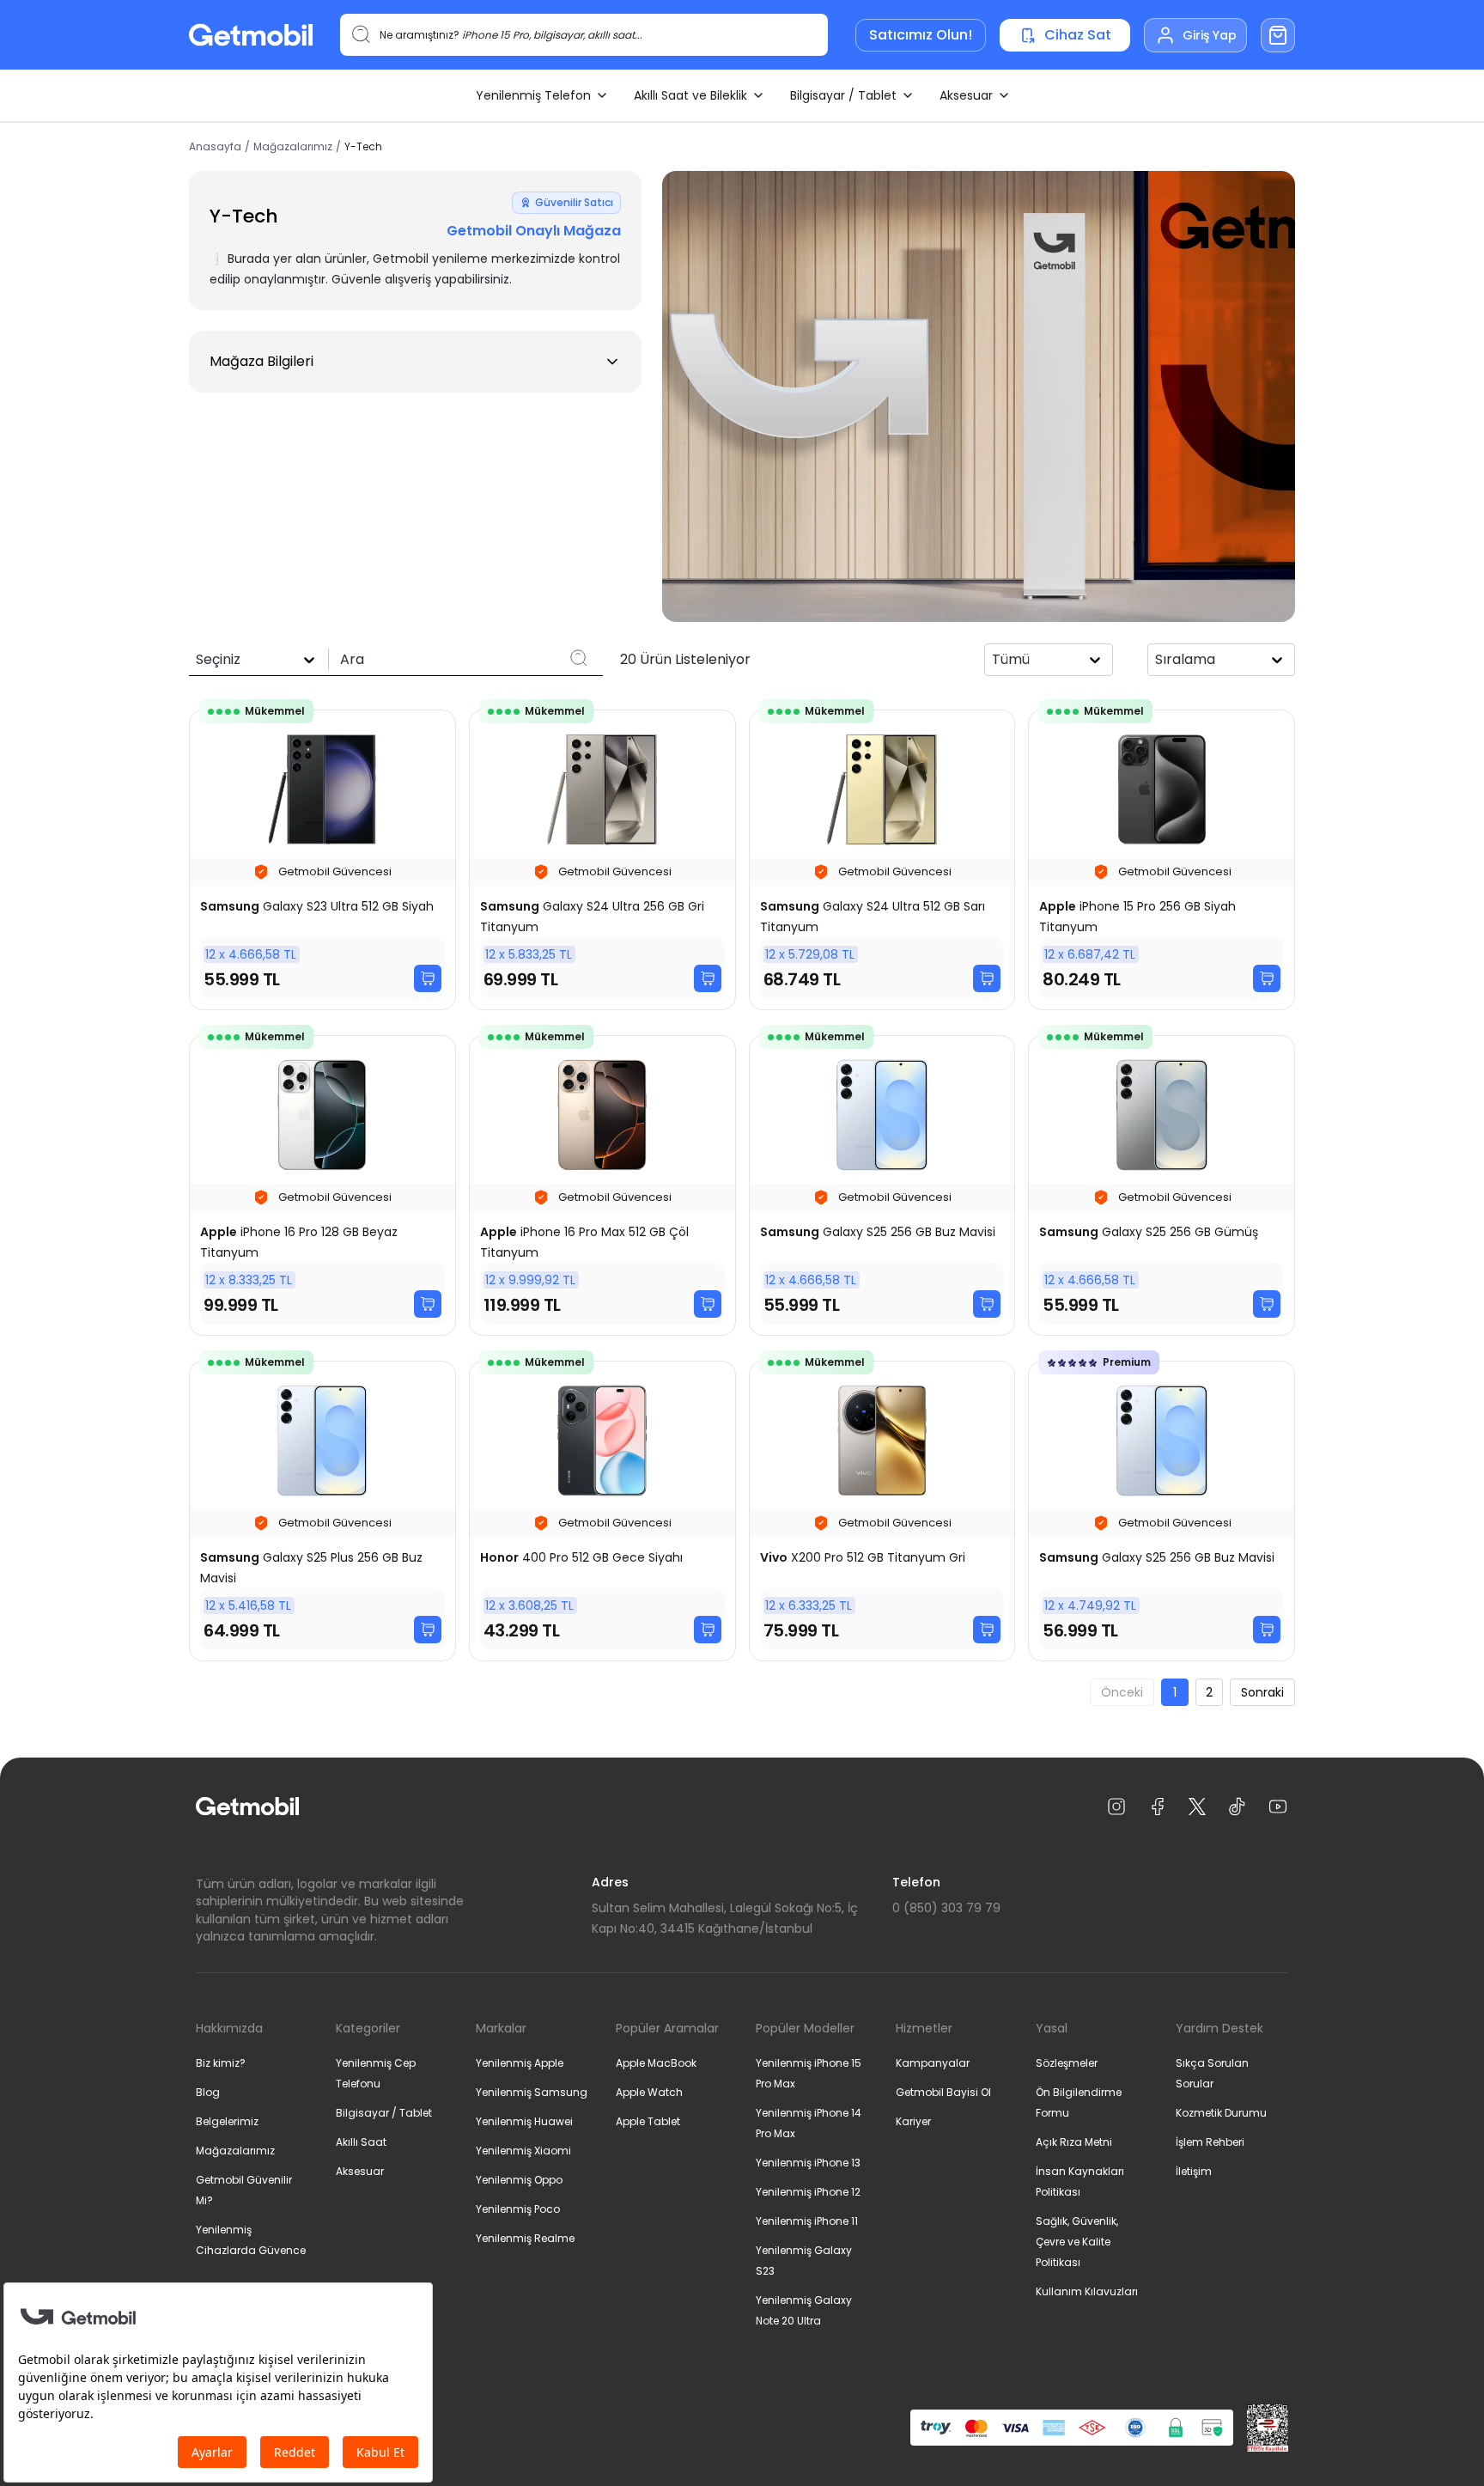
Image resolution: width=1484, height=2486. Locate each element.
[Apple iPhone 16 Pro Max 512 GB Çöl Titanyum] (602, 1185)
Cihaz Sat (1078, 35)
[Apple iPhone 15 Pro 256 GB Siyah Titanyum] (1162, 860)
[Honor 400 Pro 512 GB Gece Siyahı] (602, 1511)
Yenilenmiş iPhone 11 (807, 2221)
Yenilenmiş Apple (520, 2063)
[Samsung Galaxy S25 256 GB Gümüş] (1162, 1185)
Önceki (1122, 1692)
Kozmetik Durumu (1221, 2113)
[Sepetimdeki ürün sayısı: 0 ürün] (1278, 35)
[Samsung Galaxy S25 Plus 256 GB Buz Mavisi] (322, 1511)
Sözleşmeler (1067, 2063)
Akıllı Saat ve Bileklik (690, 95)
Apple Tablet (648, 2121)
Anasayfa (215, 147)
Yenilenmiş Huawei (524, 2121)
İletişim (1194, 2171)
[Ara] (579, 658)
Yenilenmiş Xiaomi (523, 2151)
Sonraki (1262, 1692)
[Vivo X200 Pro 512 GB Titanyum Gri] (882, 1511)
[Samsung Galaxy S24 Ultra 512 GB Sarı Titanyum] (882, 860)
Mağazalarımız (293, 147)
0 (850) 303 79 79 (946, 1908)
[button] (415, 362)
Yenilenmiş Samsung (532, 2092)
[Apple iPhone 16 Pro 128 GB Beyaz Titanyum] (322, 1185)
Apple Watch (649, 2092)
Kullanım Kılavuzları (1087, 2291)
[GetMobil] (251, 35)
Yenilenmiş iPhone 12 (808, 2192)
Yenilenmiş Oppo (519, 2180)
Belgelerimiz (227, 2121)
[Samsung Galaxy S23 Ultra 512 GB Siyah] (322, 860)
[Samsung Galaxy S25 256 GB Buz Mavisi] (882, 1185)
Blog (208, 2092)
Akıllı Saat (361, 2142)
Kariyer (913, 2121)
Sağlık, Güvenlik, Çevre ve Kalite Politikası (1077, 2242)
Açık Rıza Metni (1074, 2142)
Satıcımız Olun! (921, 35)
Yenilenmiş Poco (518, 2209)
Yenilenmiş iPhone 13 (808, 2163)
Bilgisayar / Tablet (843, 95)
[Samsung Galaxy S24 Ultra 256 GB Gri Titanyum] (602, 860)
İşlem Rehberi (1210, 2142)
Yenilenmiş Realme (525, 2238)
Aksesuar (966, 95)
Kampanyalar (933, 2063)
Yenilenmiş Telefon (533, 95)
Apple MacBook (656, 2063)
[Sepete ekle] (428, 978)
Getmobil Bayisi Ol (943, 2092)
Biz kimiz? (221, 2063)
